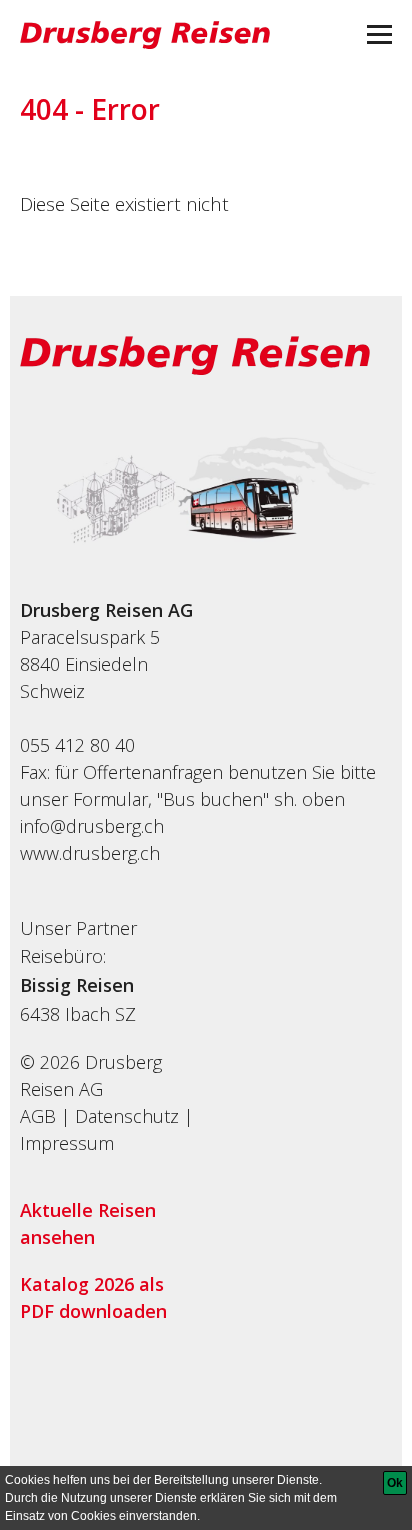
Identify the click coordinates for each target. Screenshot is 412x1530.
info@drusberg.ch (92, 826)
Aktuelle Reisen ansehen (88, 1223)
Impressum (67, 1143)
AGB (38, 1116)
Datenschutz (127, 1116)
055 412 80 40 (77, 745)
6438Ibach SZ (78, 1014)
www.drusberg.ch (90, 853)
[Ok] (395, 1483)
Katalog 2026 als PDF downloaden (93, 1297)
